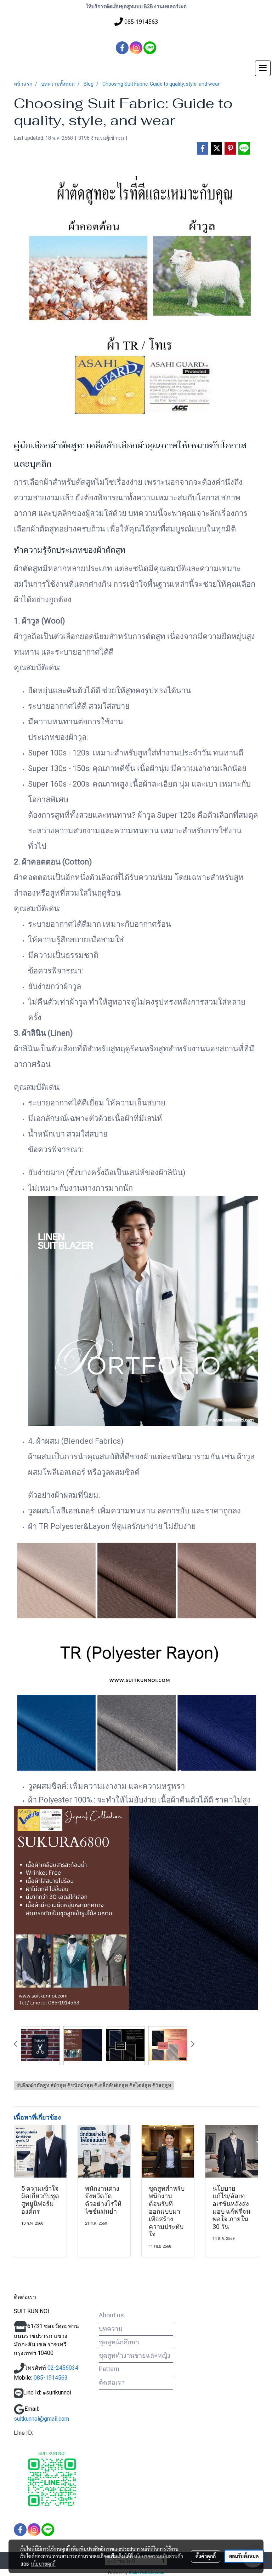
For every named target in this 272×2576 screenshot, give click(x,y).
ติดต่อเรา (112, 2382)
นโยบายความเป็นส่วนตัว (158, 2556)
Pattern (109, 2369)
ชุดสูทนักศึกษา (119, 2342)
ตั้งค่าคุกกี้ (206, 2556)
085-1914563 (50, 2378)
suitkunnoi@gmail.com (41, 2419)
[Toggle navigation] (263, 68)
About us (111, 2315)
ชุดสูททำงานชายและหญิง (135, 2355)
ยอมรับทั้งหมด (244, 2556)
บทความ (111, 2328)
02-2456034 (63, 2368)
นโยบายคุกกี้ (43, 2564)
